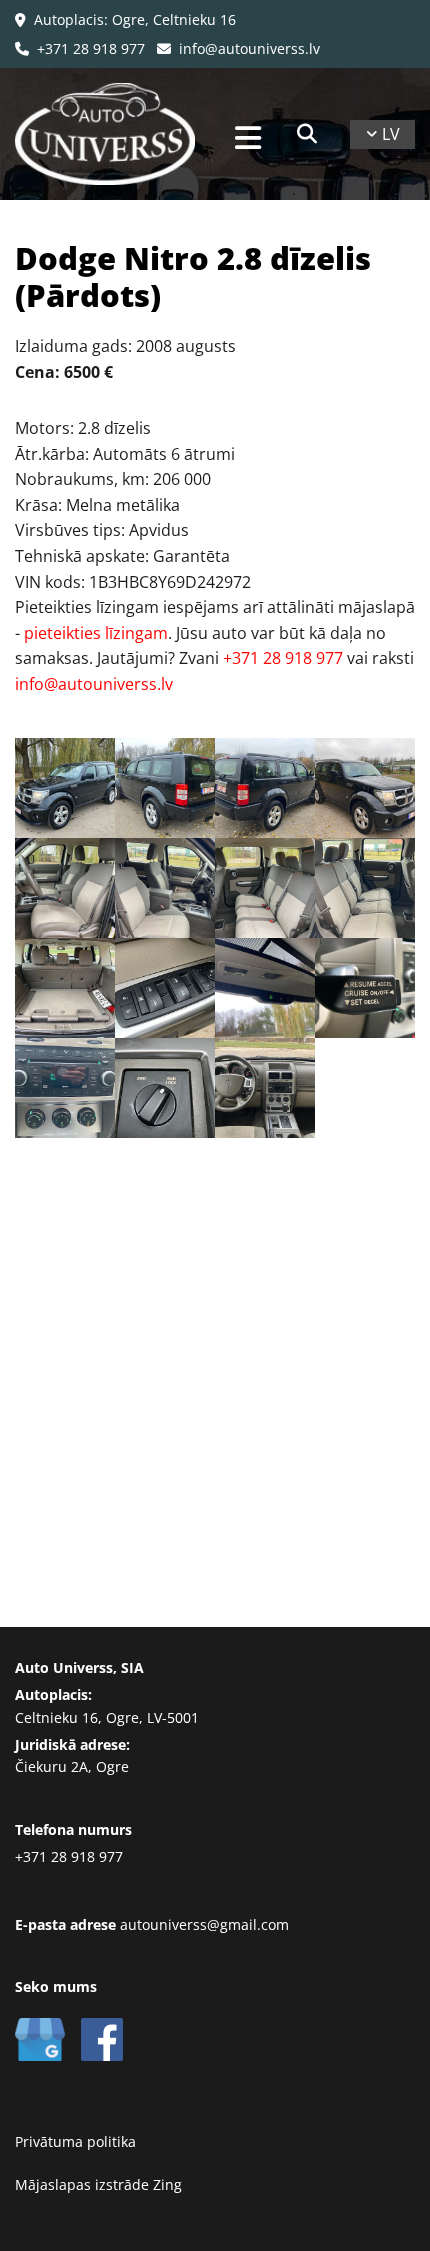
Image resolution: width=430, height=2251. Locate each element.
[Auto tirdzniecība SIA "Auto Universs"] (115, 133)
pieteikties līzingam (96, 633)
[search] (307, 134)
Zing (167, 2184)
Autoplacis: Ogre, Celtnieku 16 (125, 19)
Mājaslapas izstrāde (82, 2184)
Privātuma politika (75, 2141)
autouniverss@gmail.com (204, 1924)
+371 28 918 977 (80, 48)
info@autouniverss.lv (238, 48)
